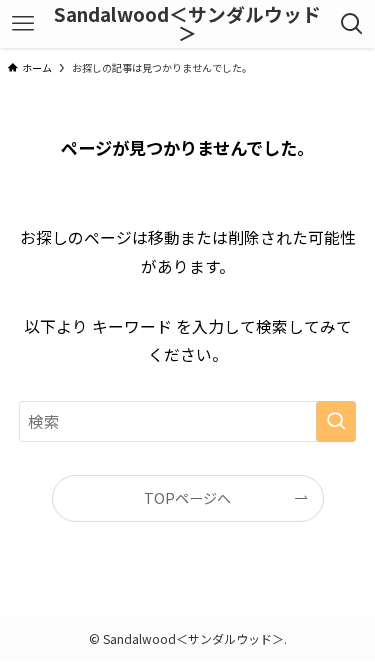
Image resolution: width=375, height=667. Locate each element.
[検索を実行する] (336, 422)
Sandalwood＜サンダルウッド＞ (187, 24)
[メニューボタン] (22, 24)
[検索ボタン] (352, 24)
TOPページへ (187, 498)
